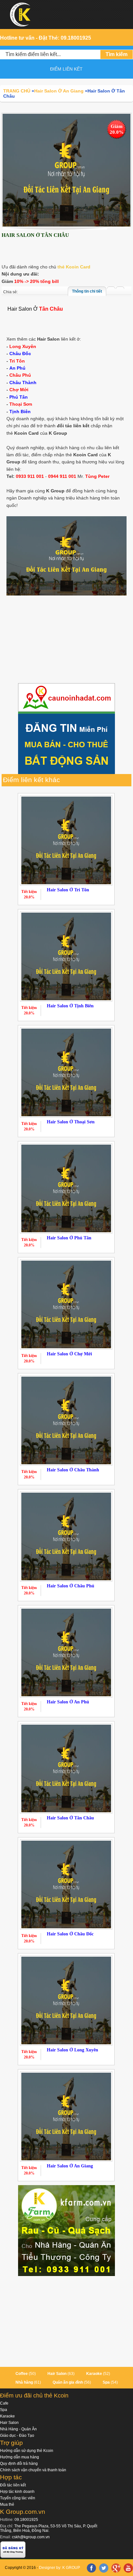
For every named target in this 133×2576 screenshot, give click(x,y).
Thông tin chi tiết (87, 291)
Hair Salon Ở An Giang (70, 2166)
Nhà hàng (24, 2382)
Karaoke (94, 2374)
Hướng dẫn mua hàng (20, 2457)
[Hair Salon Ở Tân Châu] (66, 170)
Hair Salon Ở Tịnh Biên (70, 1006)
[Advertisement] (66, 644)
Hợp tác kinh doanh (17, 2492)
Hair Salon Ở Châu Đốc (70, 1934)
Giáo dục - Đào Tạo (17, 2436)
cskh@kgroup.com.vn (31, 2537)
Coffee (22, 2374)
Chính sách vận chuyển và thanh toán (33, 2470)
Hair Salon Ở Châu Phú (71, 1586)
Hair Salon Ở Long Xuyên (72, 2050)
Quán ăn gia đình (68, 2382)
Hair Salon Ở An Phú (68, 1702)
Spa (106, 2382)
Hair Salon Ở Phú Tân (69, 1238)
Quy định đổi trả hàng (19, 2464)
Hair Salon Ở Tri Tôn (68, 890)
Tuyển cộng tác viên (18, 2498)
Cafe (4, 2403)
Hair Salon (57, 2374)
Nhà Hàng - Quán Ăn (18, 2429)
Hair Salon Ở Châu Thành (73, 1470)
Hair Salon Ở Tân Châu (70, 1818)
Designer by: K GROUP (60, 2568)
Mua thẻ (7, 2504)
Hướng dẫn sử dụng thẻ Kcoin (27, 2451)
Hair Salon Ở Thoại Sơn (71, 1122)
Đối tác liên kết (13, 2485)
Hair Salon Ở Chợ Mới (69, 1354)
